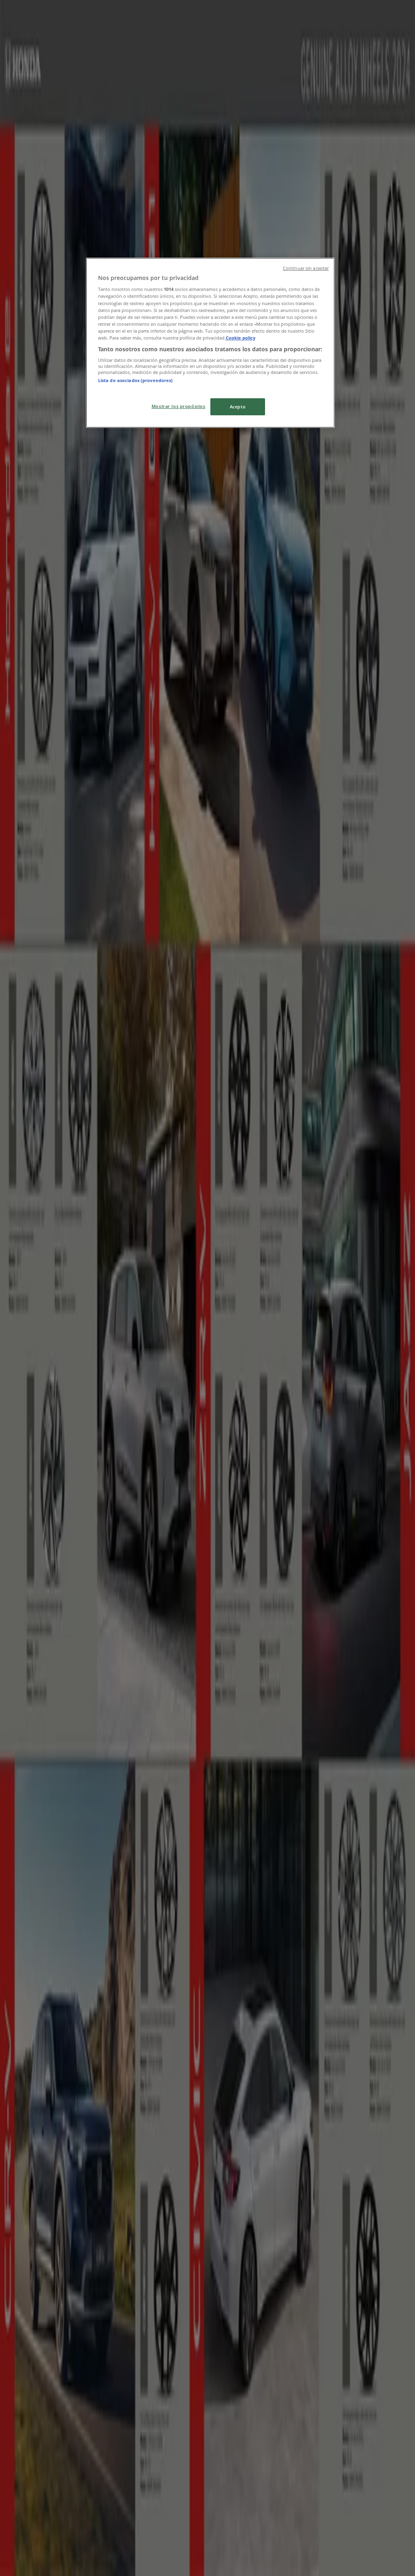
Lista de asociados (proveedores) (136, 380)
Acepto (238, 407)
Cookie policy (241, 338)
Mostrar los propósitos (179, 406)
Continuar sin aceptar (306, 268)
